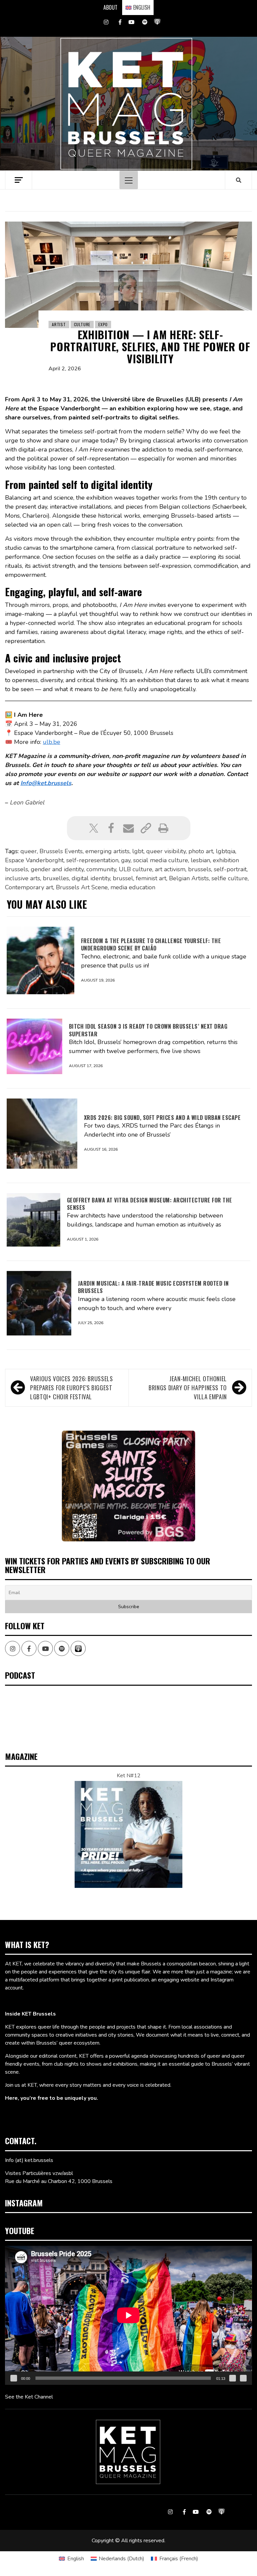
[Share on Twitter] (94, 828)
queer (29, 851)
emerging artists (107, 851)
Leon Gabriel (27, 802)
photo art (201, 851)
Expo (103, 324)
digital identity (91, 878)
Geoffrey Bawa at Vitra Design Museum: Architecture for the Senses (150, 1204)
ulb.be (52, 742)
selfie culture (230, 878)
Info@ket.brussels (46, 783)
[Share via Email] (128, 828)
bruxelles (56, 878)
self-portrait (230, 869)
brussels (200, 869)
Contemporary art (29, 887)
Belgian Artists (189, 878)
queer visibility (166, 851)
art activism (170, 869)
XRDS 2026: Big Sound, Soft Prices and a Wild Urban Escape (162, 1118)
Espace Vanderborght (34, 860)
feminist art (151, 878)
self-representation (92, 860)
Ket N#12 (129, 1776)
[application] (128, 2315)
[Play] (14, 2378)
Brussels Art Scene (82, 887)
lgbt (138, 851)
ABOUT (110, 7)
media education (133, 887)
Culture (82, 324)
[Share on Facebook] (111, 828)
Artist (59, 324)
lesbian (200, 860)
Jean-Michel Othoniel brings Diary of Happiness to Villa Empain (188, 1388)
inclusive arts (23, 878)
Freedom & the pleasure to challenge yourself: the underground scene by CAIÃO (151, 944)
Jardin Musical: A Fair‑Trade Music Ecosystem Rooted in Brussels (153, 1287)
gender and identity (57, 869)
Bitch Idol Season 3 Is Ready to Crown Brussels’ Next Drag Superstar (148, 1030)
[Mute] (233, 2378)
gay (126, 860)
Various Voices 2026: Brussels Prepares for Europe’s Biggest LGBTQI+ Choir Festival (72, 1388)
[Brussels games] (128, 1486)
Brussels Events (61, 851)
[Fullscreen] (243, 2378)
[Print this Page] (163, 828)
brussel (123, 878)
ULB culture (136, 869)
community (101, 869)
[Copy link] (146, 828)
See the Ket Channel (29, 2397)
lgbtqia (226, 851)
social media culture (161, 860)
